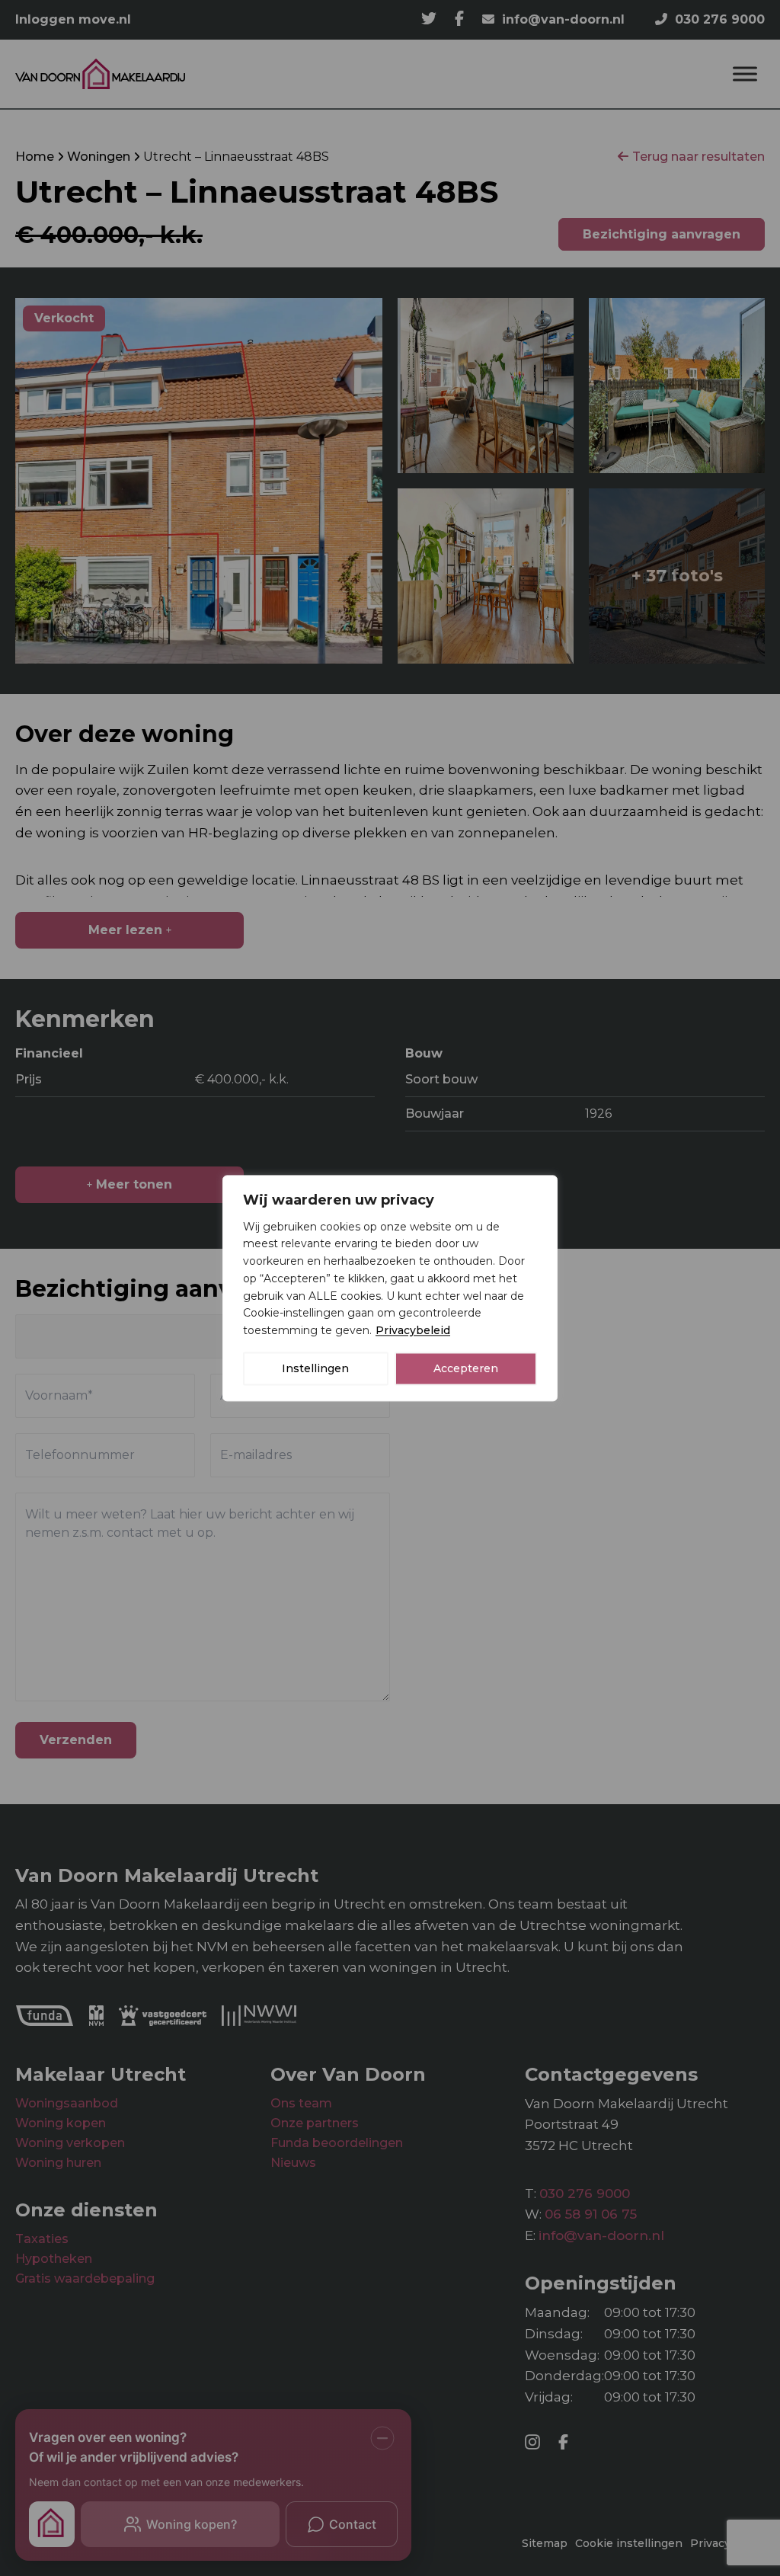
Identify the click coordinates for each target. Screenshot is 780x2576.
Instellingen (315, 1368)
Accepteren (466, 1368)
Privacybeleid (413, 1330)
